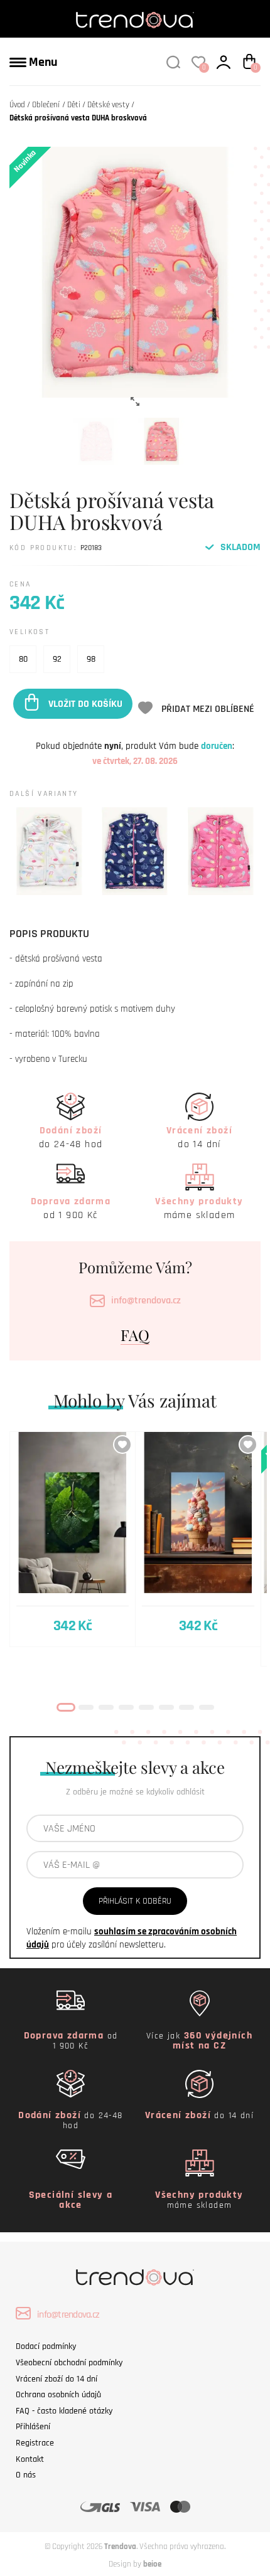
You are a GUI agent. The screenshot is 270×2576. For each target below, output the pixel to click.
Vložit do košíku (85, 703)
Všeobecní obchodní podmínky (69, 2363)
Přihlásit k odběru (135, 1901)
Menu (42, 62)
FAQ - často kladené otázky (64, 2411)
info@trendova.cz (146, 1301)
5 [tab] (146, 1707)
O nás (26, 2475)
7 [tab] (186, 1707)
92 (57, 659)
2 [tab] (86, 1707)
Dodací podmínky (46, 2346)
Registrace (35, 2443)
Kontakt (30, 2459)
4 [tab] (126, 1707)
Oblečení (46, 105)
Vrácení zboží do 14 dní (57, 2379)
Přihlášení (33, 2427)
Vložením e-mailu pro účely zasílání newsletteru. (132, 1938)
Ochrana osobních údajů (58, 2395)
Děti (74, 105)
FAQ (135, 1335)
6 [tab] (166, 1707)
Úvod (17, 105)
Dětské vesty (108, 105)
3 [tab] (106, 1707)
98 (91, 659)
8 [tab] (207, 1707)
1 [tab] (66, 1707)
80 (23, 659)
